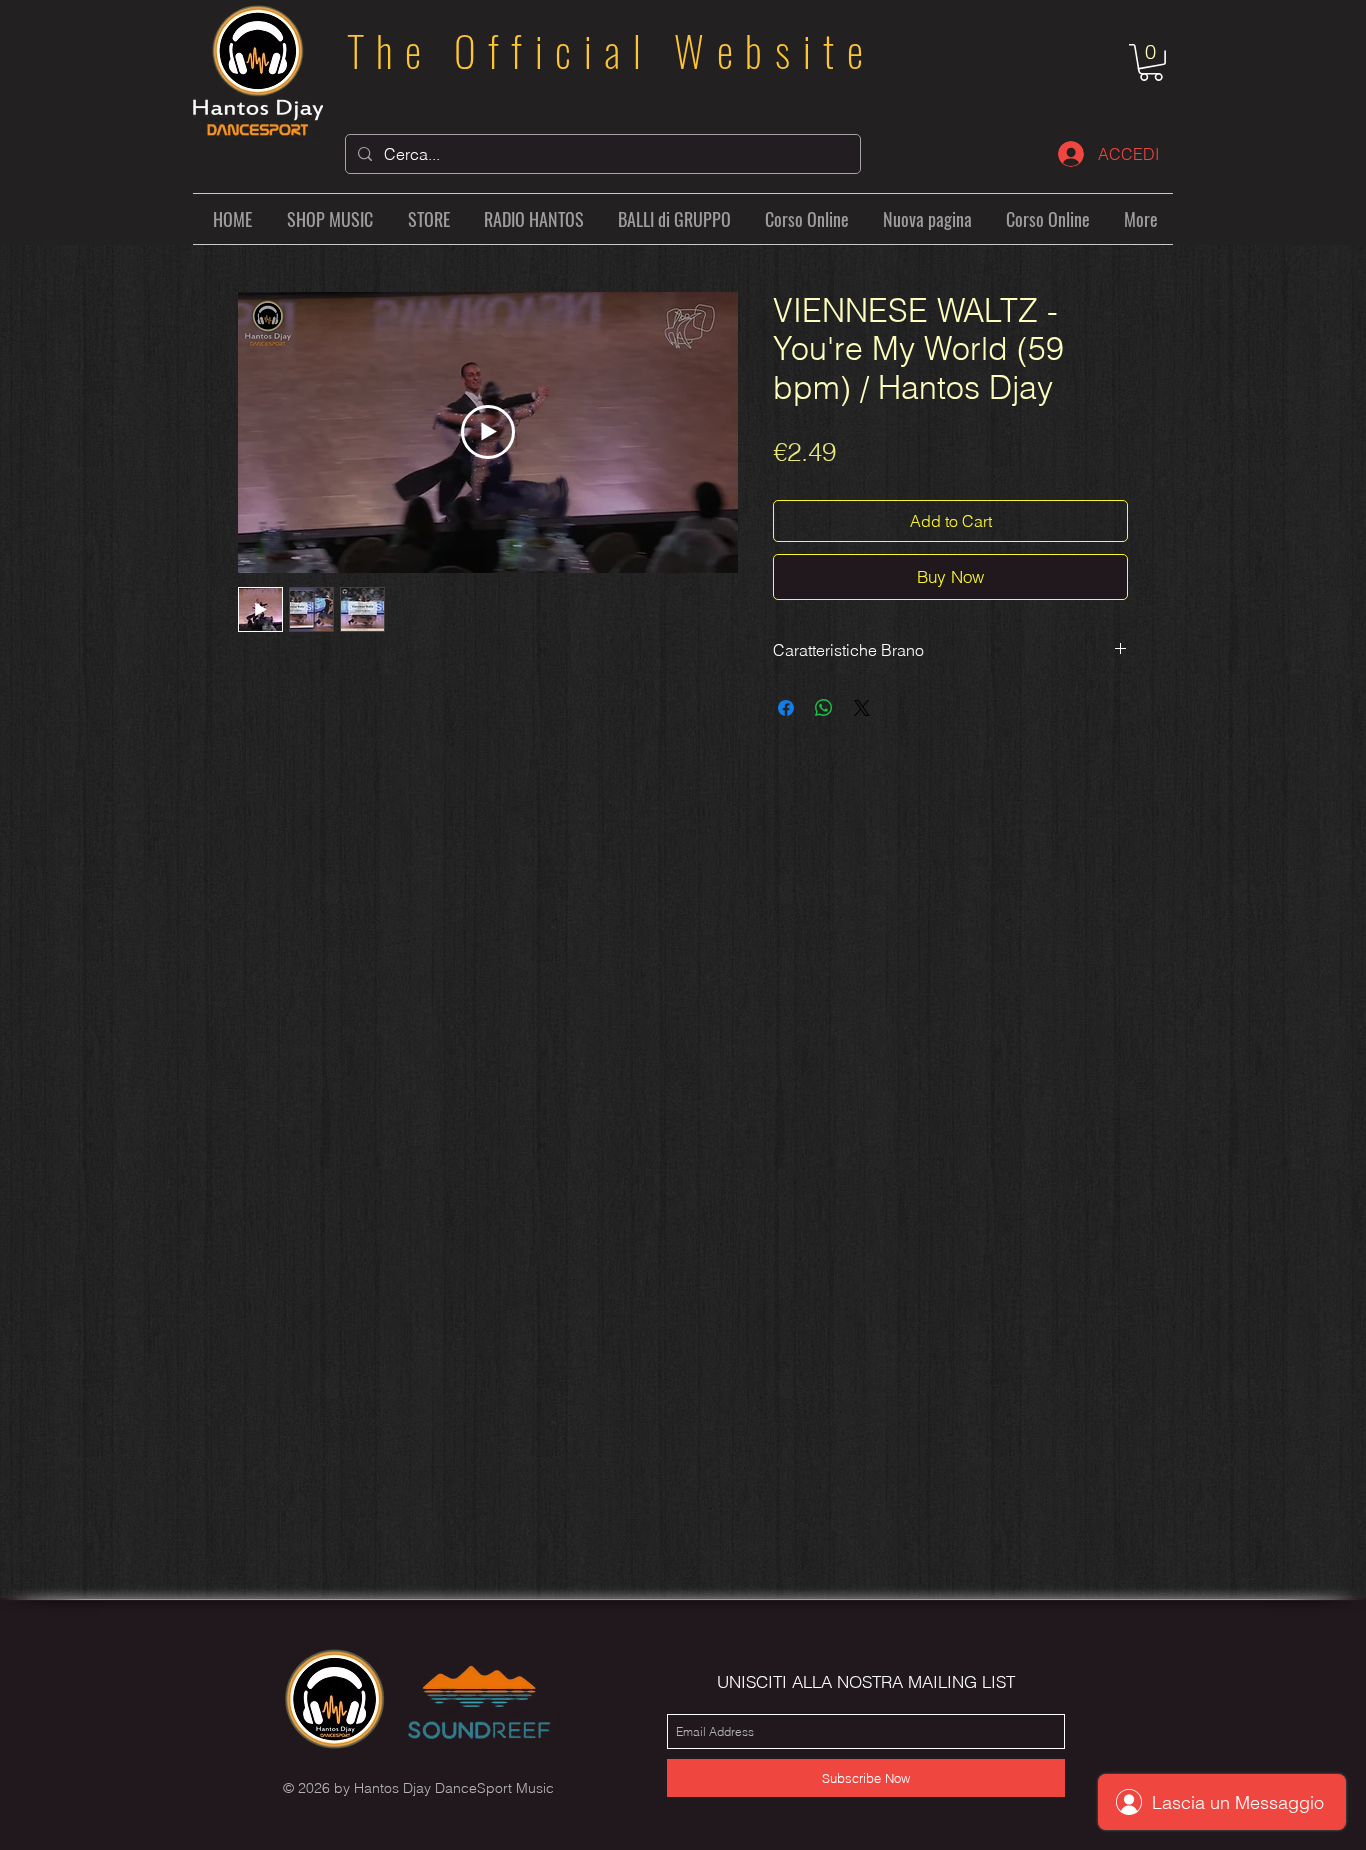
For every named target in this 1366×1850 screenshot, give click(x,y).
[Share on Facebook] (786, 708)
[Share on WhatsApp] (824, 708)
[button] (1151, 62)
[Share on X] (862, 708)
